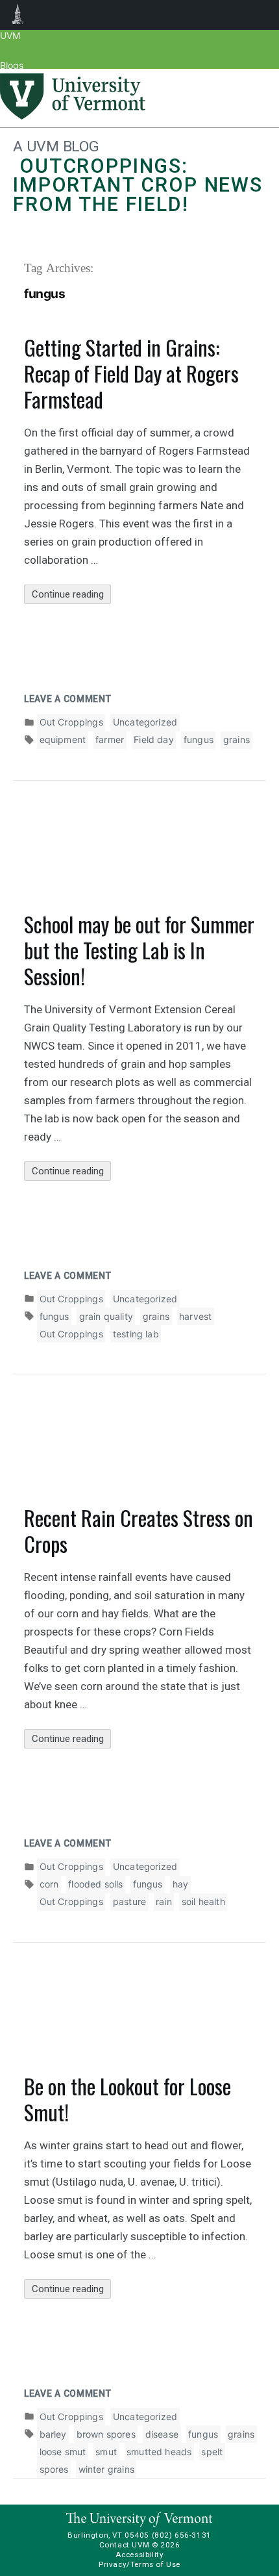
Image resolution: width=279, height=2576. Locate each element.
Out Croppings (71, 722)
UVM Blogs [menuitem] (18, 15)
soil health (203, 1901)
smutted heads (159, 2452)
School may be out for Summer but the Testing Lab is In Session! (139, 950)
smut (106, 2452)
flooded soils (95, 1884)
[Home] (73, 116)
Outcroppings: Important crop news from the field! (138, 185)
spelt (212, 2452)
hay (181, 1884)
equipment (63, 739)
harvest (195, 1316)
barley (53, 2434)
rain (164, 1901)
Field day (154, 739)
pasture (129, 1901)
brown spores (106, 2434)
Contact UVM (124, 2545)
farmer (110, 739)
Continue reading (71, 596)
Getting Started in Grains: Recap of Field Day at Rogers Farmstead (131, 373)
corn (49, 1884)
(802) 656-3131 (182, 2535)
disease (162, 2434)
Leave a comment (68, 699)
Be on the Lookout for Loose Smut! (127, 2099)
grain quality (106, 1316)
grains (237, 739)
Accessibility (140, 2555)
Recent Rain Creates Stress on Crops (139, 1531)
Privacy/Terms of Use (139, 2564)
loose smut (63, 2452)
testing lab (136, 1334)
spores (54, 2469)
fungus (199, 739)
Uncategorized (145, 722)
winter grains (106, 2469)
